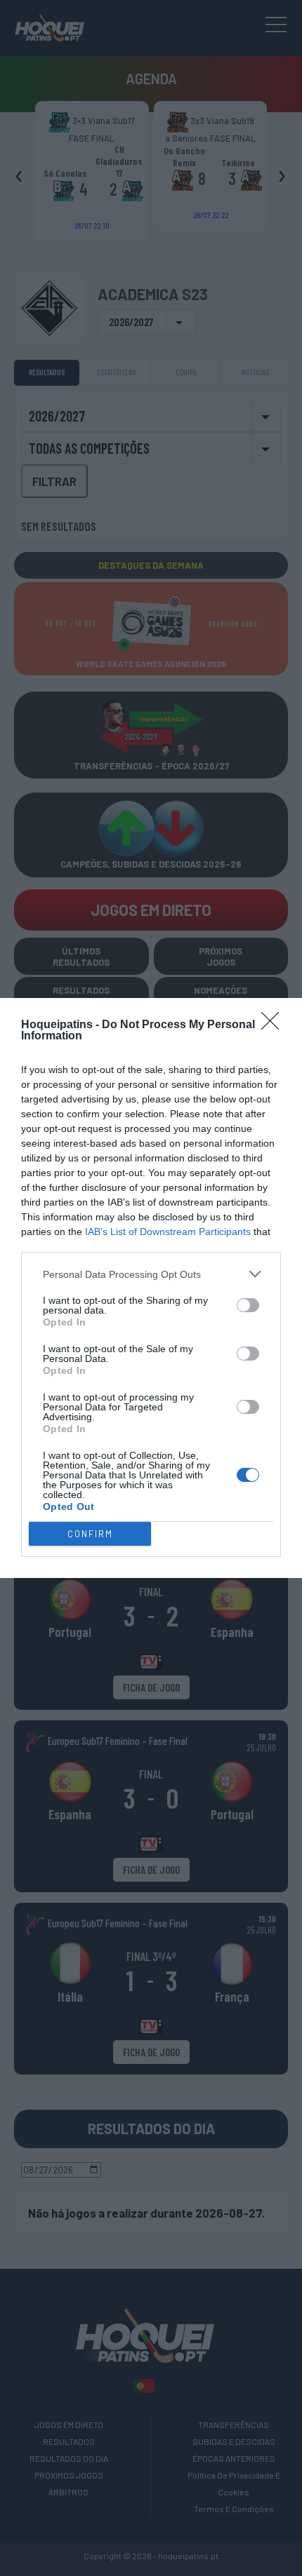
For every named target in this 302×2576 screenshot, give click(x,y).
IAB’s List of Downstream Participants (168, 1232)
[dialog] (151, 1288)
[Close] (275, 1025)
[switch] (248, 1305)
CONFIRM (90, 1534)
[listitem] (151, 1274)
